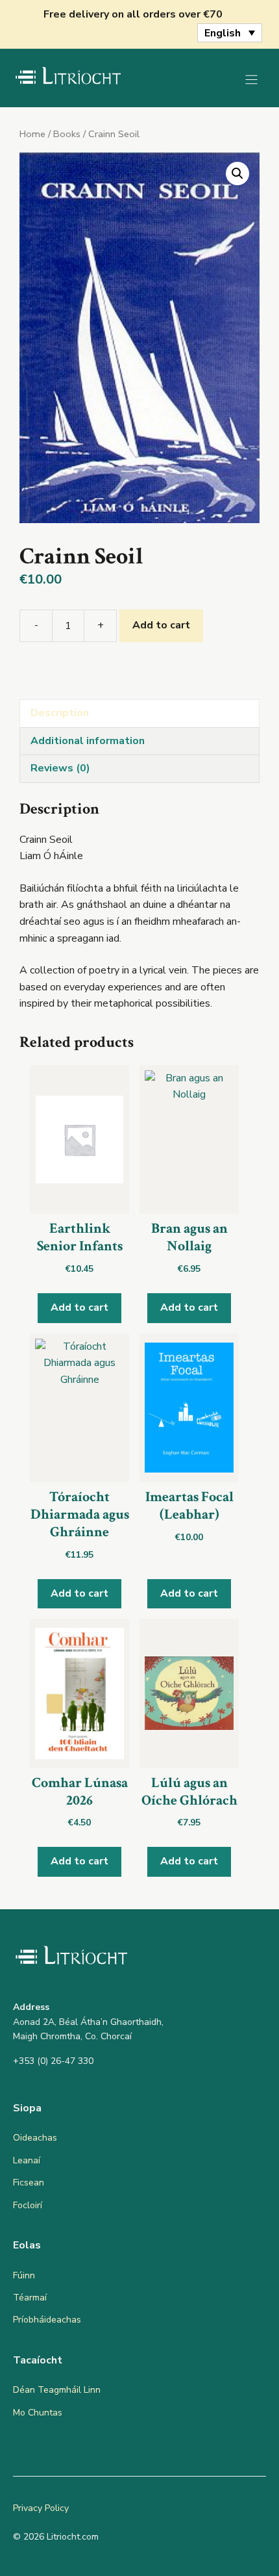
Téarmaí (30, 2298)
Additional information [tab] (88, 741)
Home (32, 134)
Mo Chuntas (38, 2413)
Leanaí (27, 2160)
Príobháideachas (47, 2320)
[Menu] (251, 80)
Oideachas (35, 2138)
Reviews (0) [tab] (60, 768)
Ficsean (29, 2183)
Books (67, 134)
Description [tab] (60, 713)
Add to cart (161, 625)
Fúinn (24, 2275)
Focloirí (28, 2205)
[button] (237, 174)
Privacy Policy (41, 2508)
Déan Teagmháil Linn (57, 2390)
